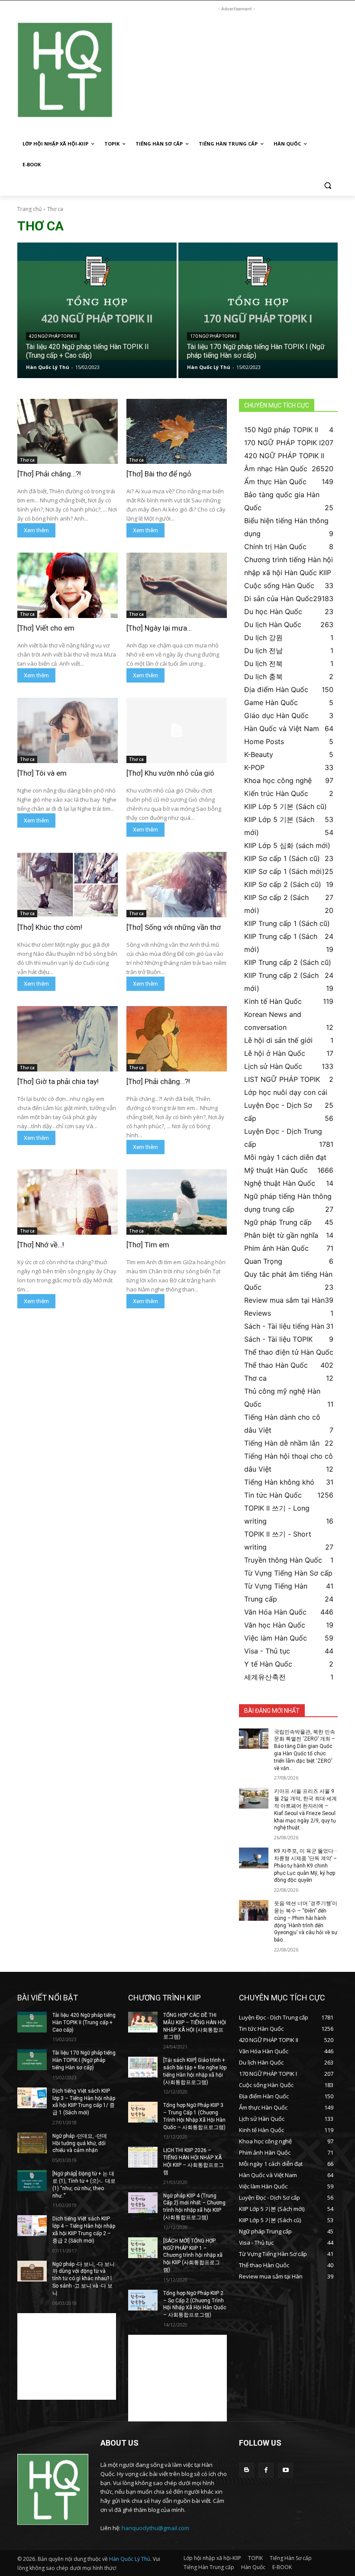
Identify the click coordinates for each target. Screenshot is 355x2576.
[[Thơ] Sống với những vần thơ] (177, 885)
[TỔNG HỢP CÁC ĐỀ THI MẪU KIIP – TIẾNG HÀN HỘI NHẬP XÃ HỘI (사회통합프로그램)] (143, 2022)
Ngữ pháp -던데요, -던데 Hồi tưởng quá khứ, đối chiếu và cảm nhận (80, 2143)
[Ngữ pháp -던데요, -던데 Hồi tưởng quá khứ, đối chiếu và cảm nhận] (32, 2143)
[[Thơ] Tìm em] (177, 1202)
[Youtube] (286, 2470)
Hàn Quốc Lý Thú (130, 2559)
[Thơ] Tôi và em (42, 773)
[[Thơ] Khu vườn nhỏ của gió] (177, 730)
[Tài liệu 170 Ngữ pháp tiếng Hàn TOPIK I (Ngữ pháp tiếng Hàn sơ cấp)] (258, 310)
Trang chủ (29, 209)
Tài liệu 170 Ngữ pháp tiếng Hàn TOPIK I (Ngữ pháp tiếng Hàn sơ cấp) (84, 2060)
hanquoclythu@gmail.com (155, 2528)
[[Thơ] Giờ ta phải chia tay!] (68, 1039)
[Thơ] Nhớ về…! (41, 1245)
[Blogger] (247, 2470)
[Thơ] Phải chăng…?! (49, 474)
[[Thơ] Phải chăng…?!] (68, 432)
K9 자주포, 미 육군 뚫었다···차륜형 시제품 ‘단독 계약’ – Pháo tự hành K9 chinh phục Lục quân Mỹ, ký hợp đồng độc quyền (306, 1866)
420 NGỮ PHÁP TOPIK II (53, 336)
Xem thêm (36, 530)
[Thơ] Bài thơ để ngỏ (159, 474)
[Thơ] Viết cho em (46, 628)
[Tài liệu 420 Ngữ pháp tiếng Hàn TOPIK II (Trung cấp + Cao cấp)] (97, 310)
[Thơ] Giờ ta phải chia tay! (58, 1081)
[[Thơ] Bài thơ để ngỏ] (177, 432)
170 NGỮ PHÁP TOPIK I (213, 336)
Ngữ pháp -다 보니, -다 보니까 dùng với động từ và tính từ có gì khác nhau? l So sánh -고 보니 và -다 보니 (84, 2279)
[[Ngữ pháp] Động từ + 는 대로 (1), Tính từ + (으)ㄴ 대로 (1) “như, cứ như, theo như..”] (32, 2181)
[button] (328, 186)
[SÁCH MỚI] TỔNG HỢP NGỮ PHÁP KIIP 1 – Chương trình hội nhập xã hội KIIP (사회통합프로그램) (193, 2255)
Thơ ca (27, 460)
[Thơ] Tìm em (148, 1245)
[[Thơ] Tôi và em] (68, 730)
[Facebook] (266, 2470)
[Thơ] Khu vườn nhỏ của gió (170, 773)
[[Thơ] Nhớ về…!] (68, 1202)
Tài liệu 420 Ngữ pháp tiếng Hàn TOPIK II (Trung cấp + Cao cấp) (84, 2023)
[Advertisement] (236, 74)
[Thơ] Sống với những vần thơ (174, 927)
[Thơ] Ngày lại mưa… (159, 628)
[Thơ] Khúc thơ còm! (50, 927)
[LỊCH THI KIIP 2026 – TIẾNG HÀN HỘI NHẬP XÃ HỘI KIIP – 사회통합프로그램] (143, 2157)
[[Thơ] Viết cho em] (68, 585)
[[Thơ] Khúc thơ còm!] (68, 885)
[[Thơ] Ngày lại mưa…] (177, 585)
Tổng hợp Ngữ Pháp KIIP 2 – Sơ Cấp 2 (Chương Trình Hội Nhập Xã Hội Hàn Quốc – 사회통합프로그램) (195, 2304)
